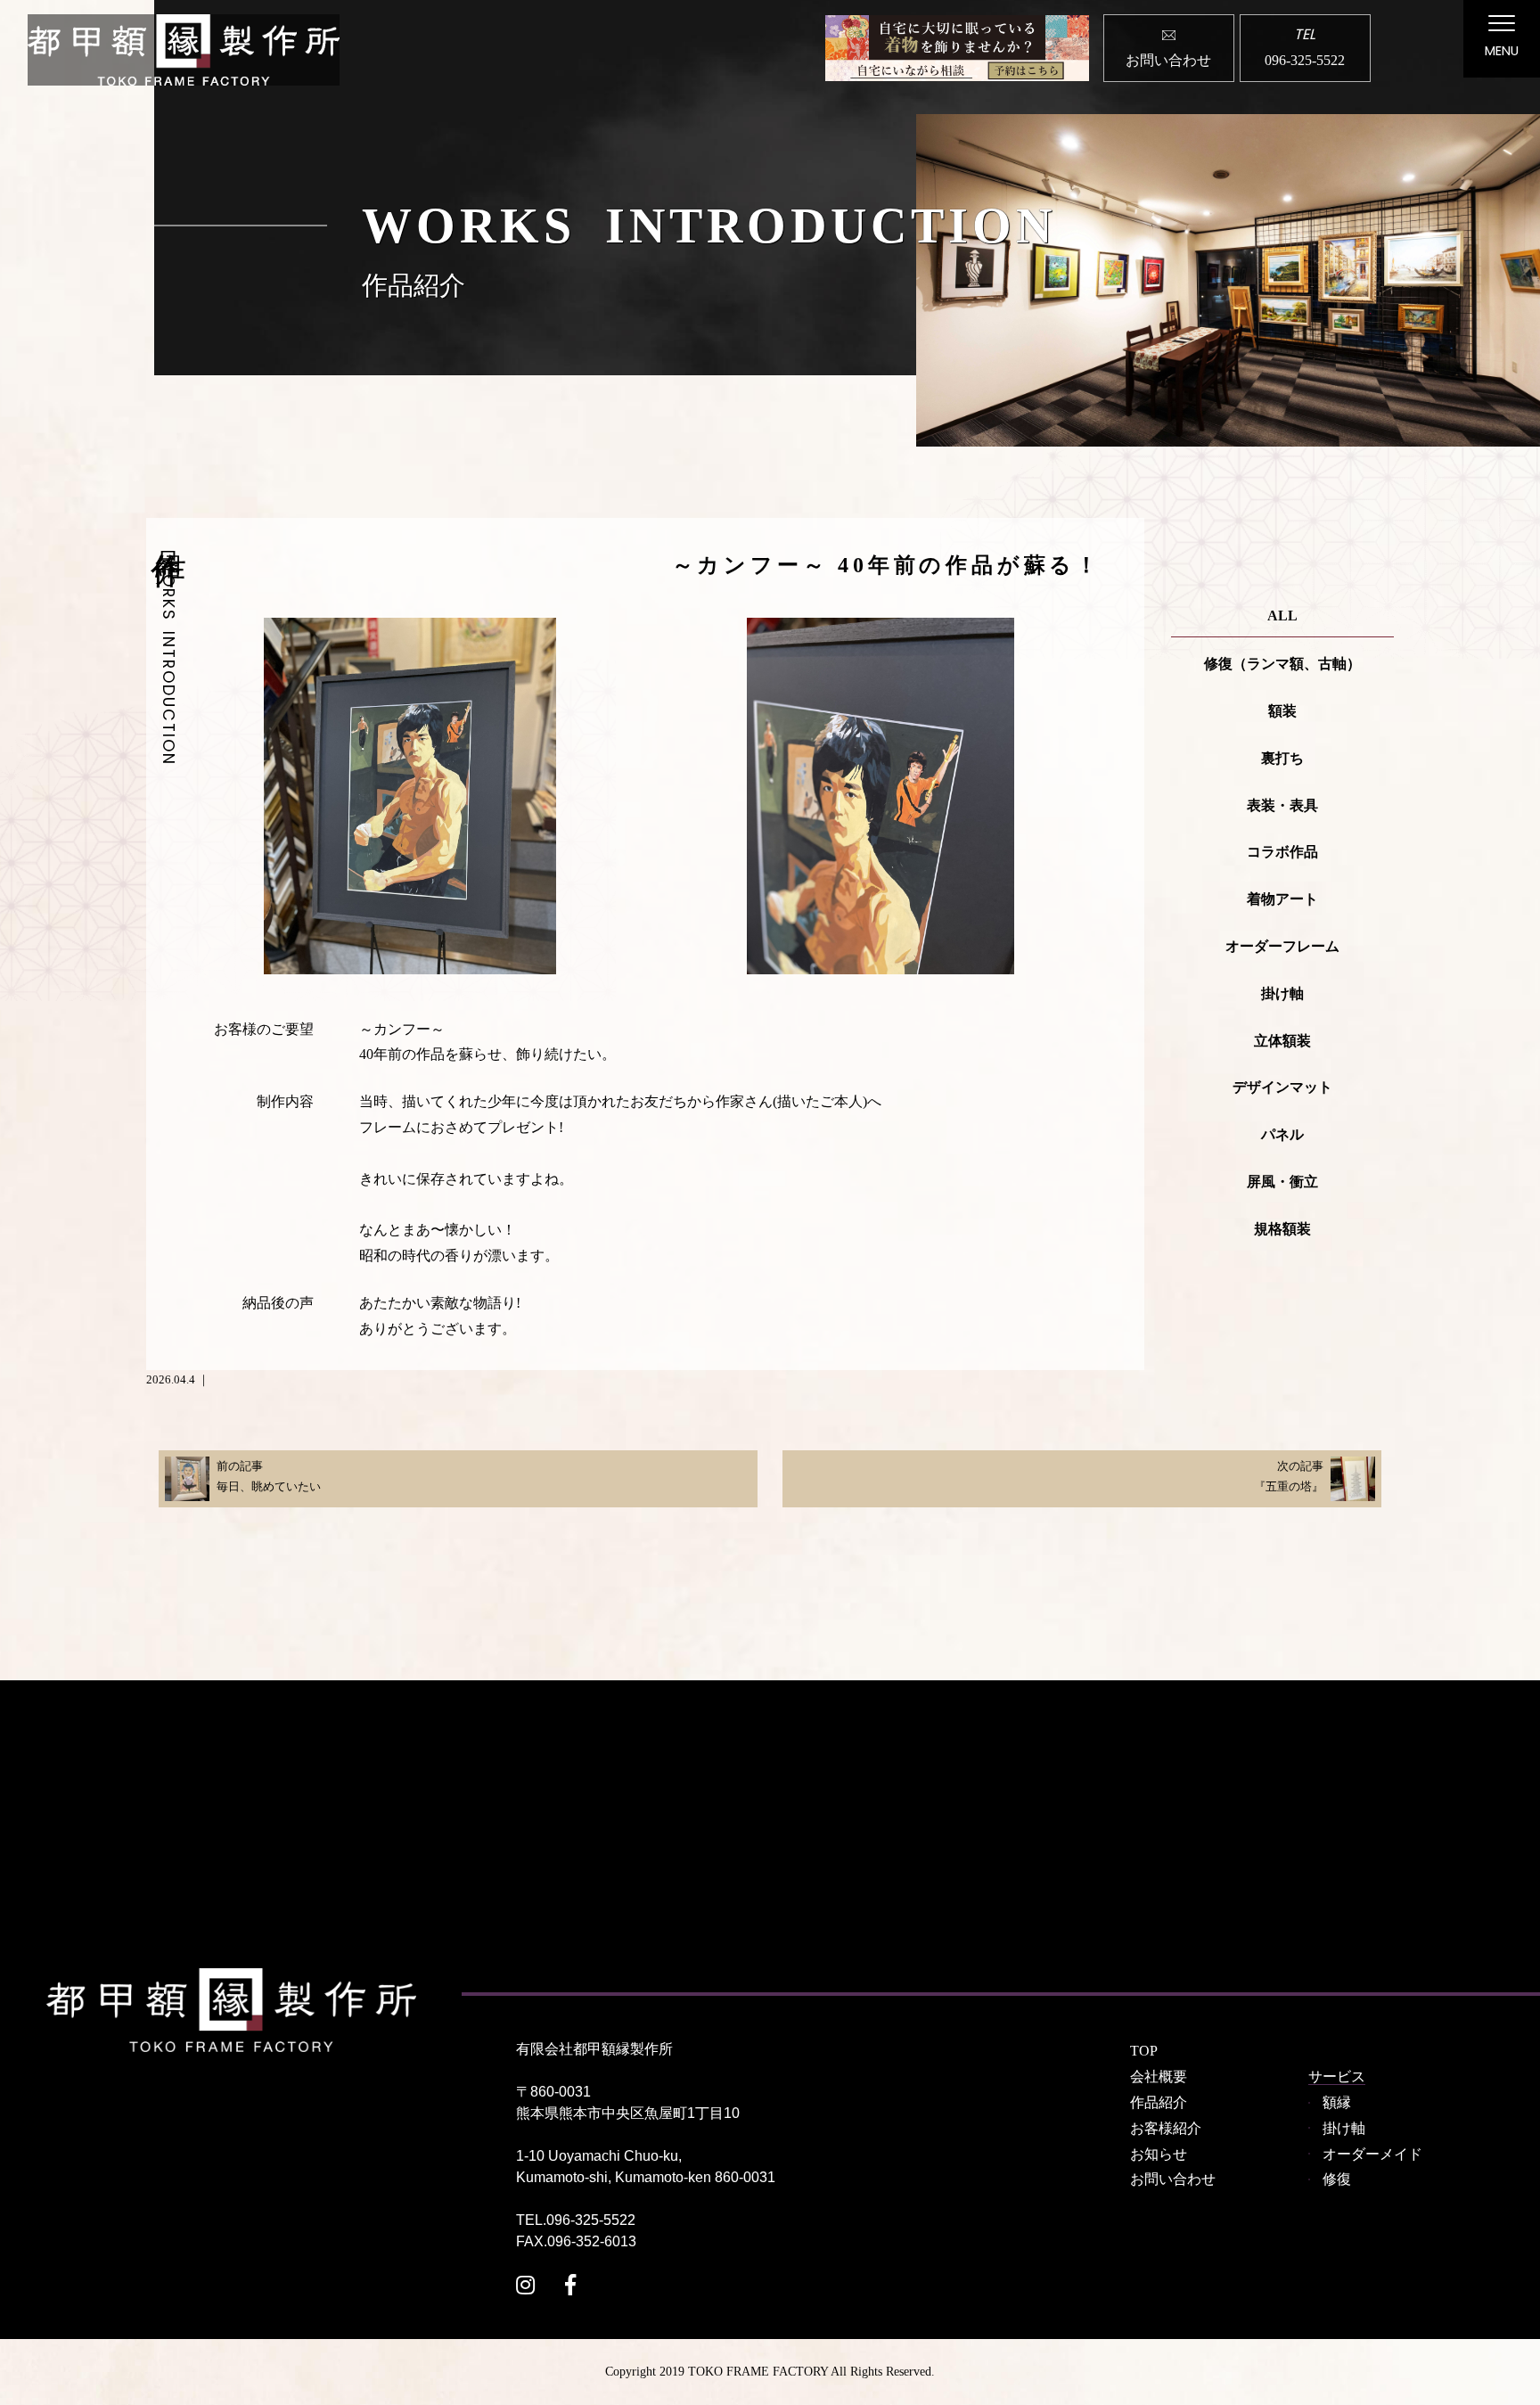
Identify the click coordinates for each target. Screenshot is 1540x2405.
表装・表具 (1282, 805)
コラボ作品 (1282, 852)
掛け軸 (1282, 993)
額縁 (1337, 2102)
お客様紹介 (1166, 2128)
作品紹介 (1159, 2102)
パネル (1282, 1134)
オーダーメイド (1372, 2154)
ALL (1282, 616)
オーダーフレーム (1282, 946)
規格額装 (1282, 1229)
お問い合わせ (1173, 2179)
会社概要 (1159, 2077)
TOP (1144, 2051)
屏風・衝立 (1282, 1182)
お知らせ (1159, 2154)
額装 (1282, 711)
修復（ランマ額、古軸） (1282, 664)
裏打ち (1282, 758)
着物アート (1282, 899)
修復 (1337, 2179)
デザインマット (1282, 1087)
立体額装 (1282, 1041)
